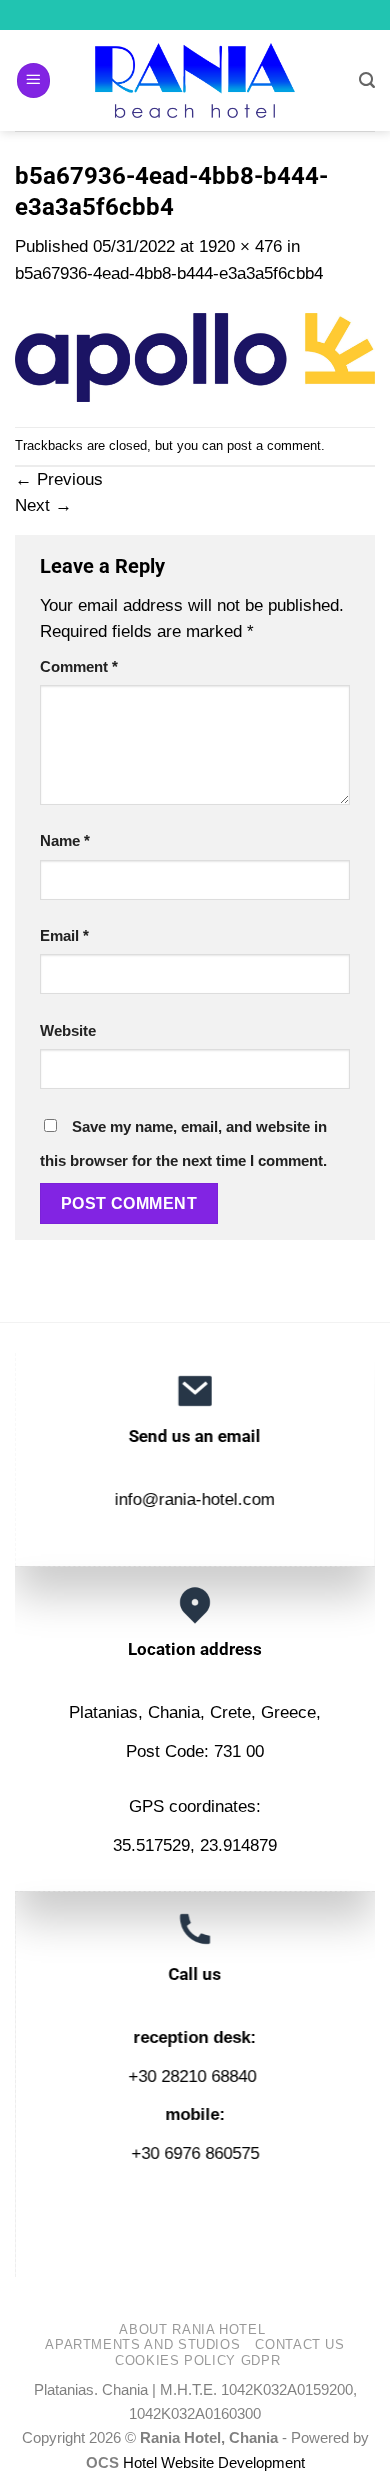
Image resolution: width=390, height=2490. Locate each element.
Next (43, 505)
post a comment (274, 445)
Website (68, 1030)
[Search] (367, 80)
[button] (34, 80)
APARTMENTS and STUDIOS (142, 2344)
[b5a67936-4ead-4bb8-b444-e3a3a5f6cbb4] (195, 356)
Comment (79, 666)
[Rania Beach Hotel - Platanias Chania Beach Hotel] (195, 80)
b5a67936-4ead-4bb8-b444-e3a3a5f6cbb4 (169, 273)
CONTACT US (299, 2344)
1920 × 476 (240, 246)
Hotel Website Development (214, 2462)
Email (64, 935)
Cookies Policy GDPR (197, 2360)
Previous (59, 479)
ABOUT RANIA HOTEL (192, 2329)
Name (65, 840)
